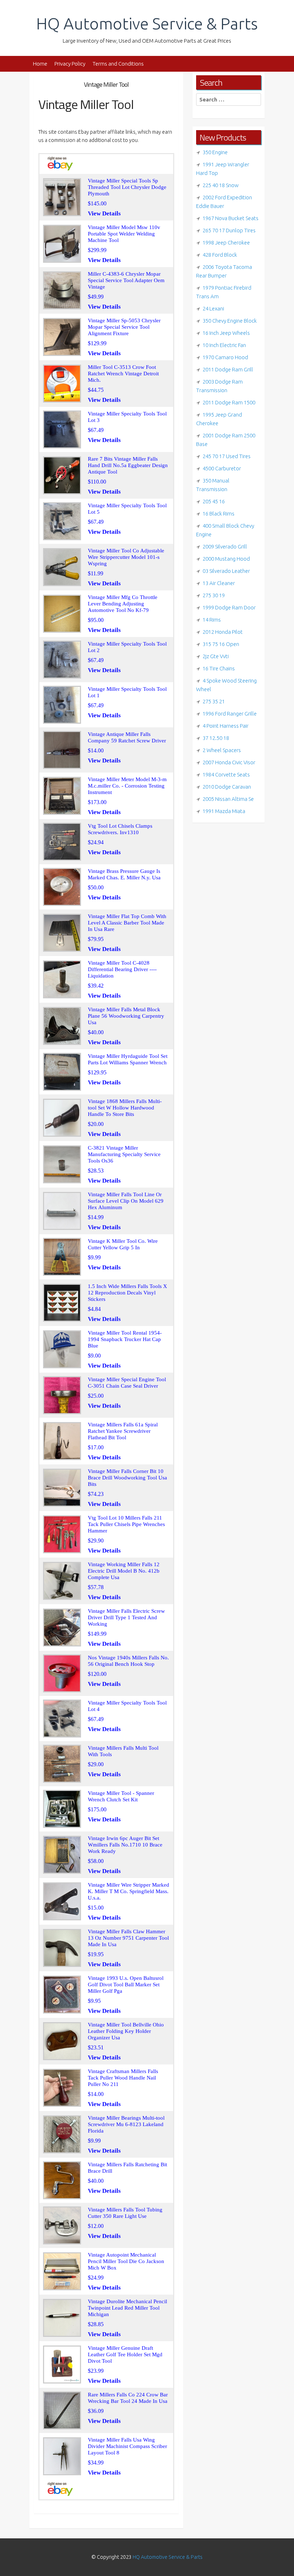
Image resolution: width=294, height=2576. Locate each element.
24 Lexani (213, 308)
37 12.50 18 (216, 738)
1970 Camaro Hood (225, 357)
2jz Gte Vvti (216, 656)
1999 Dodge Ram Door (229, 607)
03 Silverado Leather (226, 571)
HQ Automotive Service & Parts (147, 23)
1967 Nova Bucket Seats (231, 218)
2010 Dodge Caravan (227, 787)
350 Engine (215, 152)
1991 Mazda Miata (224, 811)
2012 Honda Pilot (223, 632)
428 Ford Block (220, 255)
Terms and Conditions (118, 64)
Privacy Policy (70, 64)
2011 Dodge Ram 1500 (229, 402)
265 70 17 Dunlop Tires (229, 230)
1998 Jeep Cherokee (226, 243)
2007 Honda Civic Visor (229, 762)
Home (40, 64)
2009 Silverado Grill (225, 546)
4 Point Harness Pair (226, 726)
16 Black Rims (219, 514)
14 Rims (212, 620)
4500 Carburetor (222, 468)
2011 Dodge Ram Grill (228, 369)
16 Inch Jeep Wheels (226, 333)
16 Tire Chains (219, 668)
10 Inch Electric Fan (224, 345)
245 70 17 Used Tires (227, 456)
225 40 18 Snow (221, 185)
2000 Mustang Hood (226, 559)
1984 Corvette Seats (226, 774)
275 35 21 (214, 701)
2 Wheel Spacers (222, 750)
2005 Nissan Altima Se (228, 799)
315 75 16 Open (221, 644)
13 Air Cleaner (219, 583)
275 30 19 (214, 595)
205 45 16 (214, 501)
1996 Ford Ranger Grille (230, 714)
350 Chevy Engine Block (230, 321)
